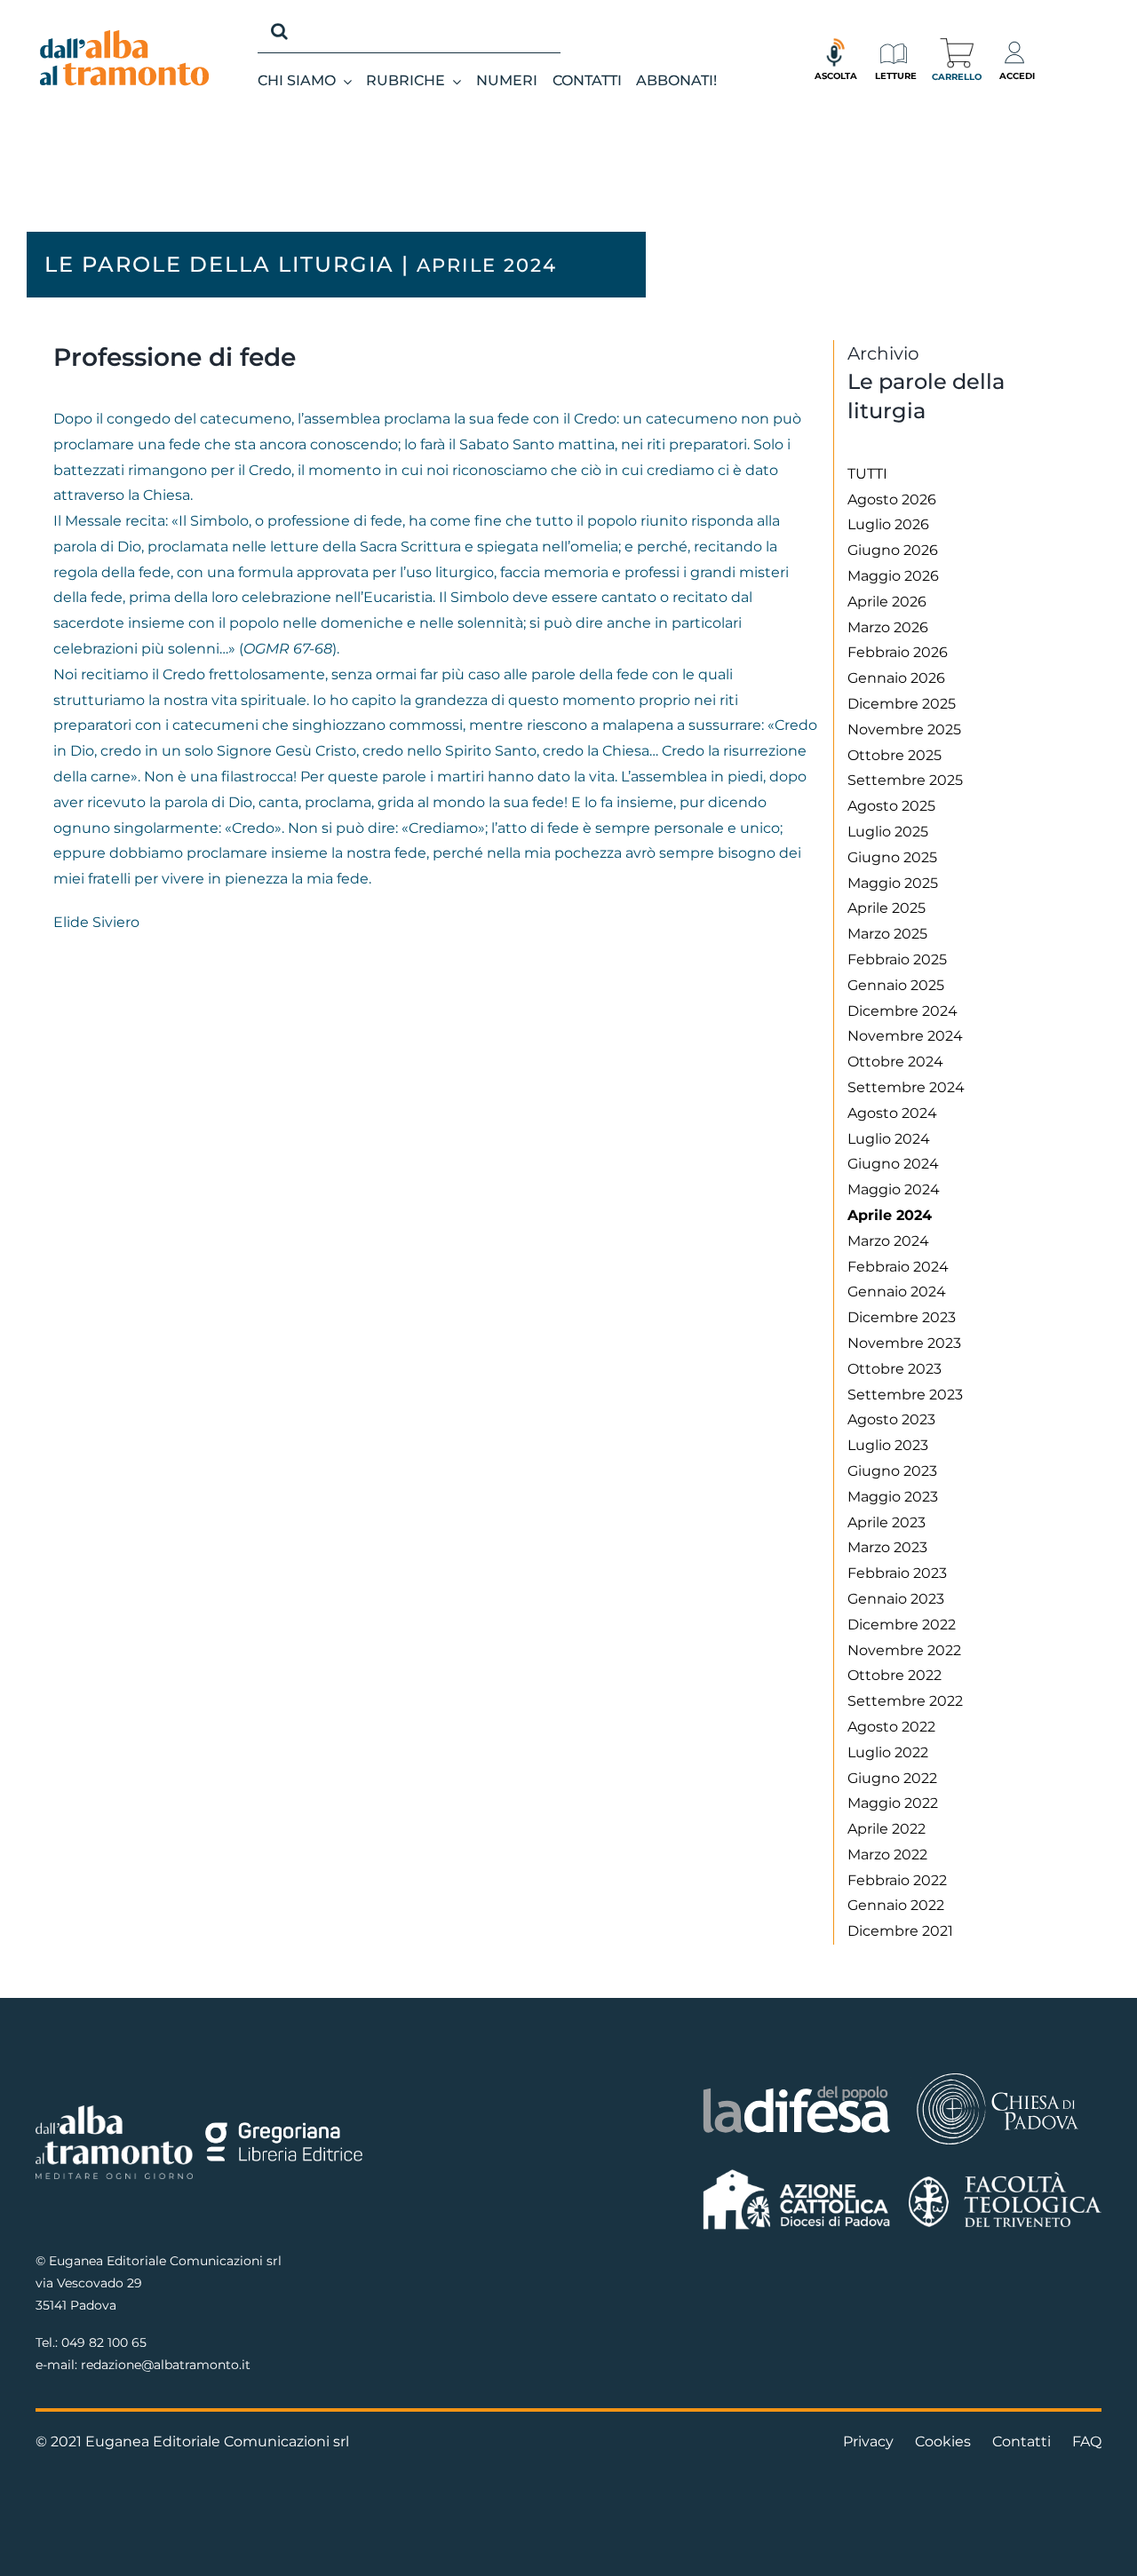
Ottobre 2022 (894, 1675)
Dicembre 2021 (900, 1931)
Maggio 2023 (893, 1497)
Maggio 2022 (893, 1803)
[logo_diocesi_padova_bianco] (998, 2076)
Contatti (1022, 2441)
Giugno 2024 (893, 1164)
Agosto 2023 (891, 1419)
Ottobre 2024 (895, 1062)
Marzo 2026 (888, 627)
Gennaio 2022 (896, 1905)
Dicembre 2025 (902, 704)
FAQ (1087, 2441)
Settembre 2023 (905, 1395)
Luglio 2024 (889, 1139)
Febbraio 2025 (897, 959)
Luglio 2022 (888, 1752)
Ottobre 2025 (894, 755)
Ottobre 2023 (894, 1369)
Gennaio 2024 (897, 1292)
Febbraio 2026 (898, 652)
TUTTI (867, 474)
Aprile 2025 (887, 908)
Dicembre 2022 (902, 1625)
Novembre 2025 (904, 729)
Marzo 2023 (887, 1547)
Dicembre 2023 (902, 1317)
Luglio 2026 (888, 524)
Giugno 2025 (892, 857)
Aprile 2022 (887, 1829)
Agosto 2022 (891, 1727)
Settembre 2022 (905, 1701)
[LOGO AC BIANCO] (797, 2173)
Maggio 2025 (893, 883)
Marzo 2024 (888, 1241)
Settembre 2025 (905, 780)
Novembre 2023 (904, 1343)
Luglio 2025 (888, 832)
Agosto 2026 (892, 499)
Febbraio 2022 (897, 1880)
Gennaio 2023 (896, 1599)
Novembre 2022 (904, 1650)
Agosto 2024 (892, 1113)
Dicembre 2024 (902, 1011)
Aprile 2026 (887, 602)
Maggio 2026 (893, 576)
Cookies (943, 2441)
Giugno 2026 (893, 550)
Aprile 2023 (887, 1522)
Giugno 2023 (892, 1471)
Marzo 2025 (887, 934)
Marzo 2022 (887, 1855)
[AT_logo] (124, 37)
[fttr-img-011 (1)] (1005, 2179)
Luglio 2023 (888, 1445)
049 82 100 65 (104, 2342)
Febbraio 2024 (898, 1267)
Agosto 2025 (891, 806)
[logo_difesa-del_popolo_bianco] (797, 2089)
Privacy (868, 2441)
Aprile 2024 (890, 1215)
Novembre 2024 (905, 1036)
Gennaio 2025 (896, 985)
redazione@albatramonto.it (166, 2365)
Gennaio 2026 (896, 678)
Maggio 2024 (894, 1189)
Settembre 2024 (906, 1087)
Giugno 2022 (892, 1778)
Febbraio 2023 (897, 1573)
